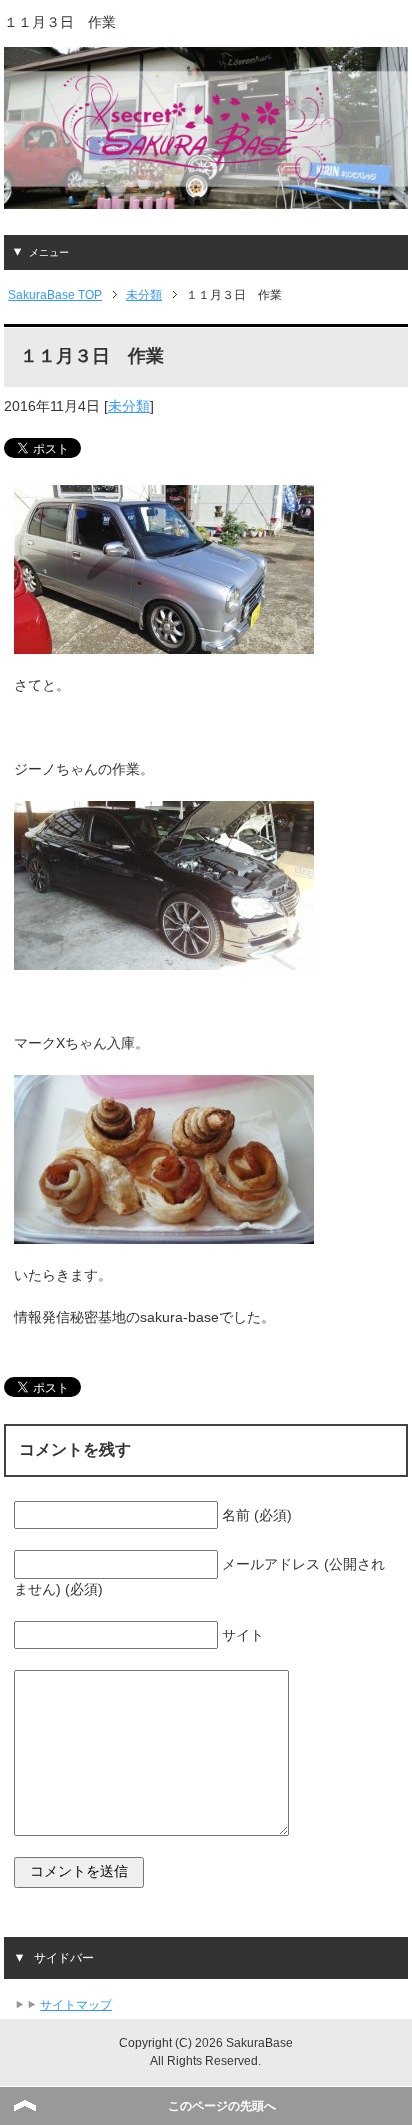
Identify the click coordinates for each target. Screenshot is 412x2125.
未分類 (129, 406)
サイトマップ (76, 2005)
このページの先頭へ (222, 2106)
